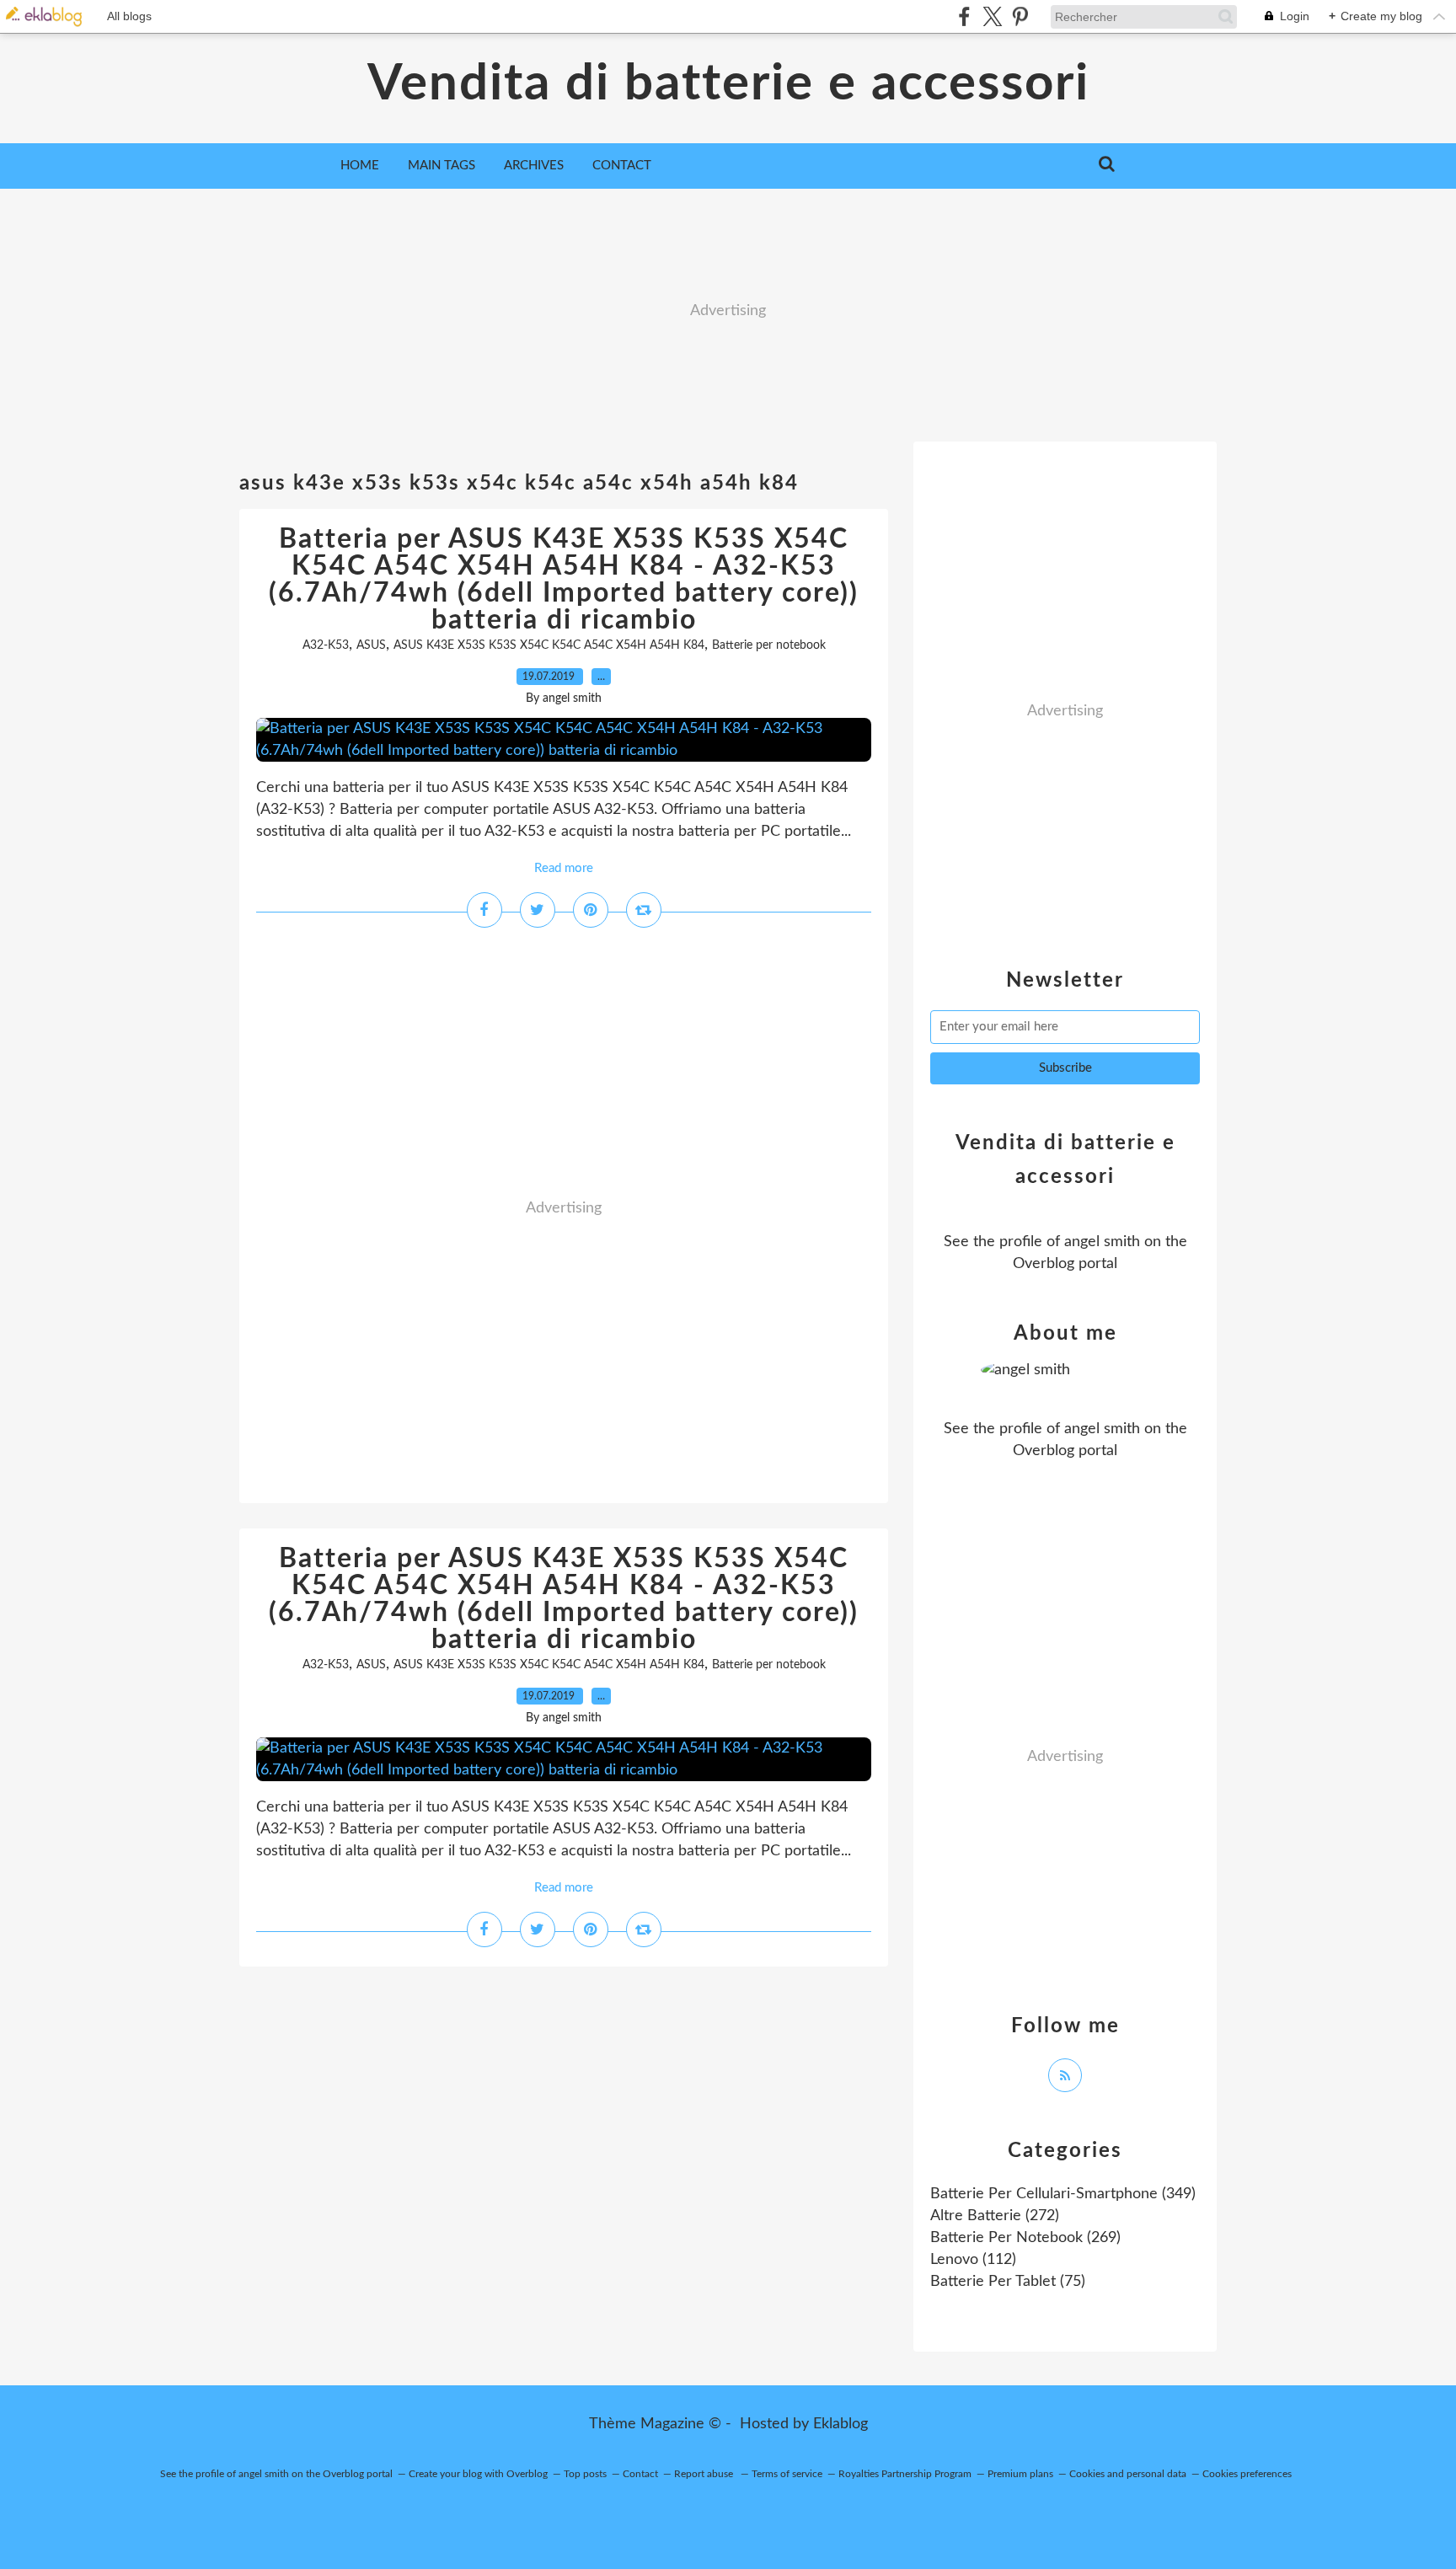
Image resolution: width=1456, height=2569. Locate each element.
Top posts (585, 2474)
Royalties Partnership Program (905, 2474)
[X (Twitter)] (992, 16)
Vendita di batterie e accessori (728, 84)
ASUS (371, 645)
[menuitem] (360, 166)
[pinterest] (1020, 16)
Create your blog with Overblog (478, 2474)
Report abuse (705, 2474)
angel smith (1102, 1242)
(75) (1008, 2282)
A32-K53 (326, 645)
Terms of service (787, 2474)
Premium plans (1020, 2474)
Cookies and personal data (1128, 2474)
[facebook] (964, 16)
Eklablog (840, 2424)
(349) (1063, 2194)
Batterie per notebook (769, 645)
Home (360, 166)
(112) (973, 2260)
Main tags (442, 166)
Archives (534, 166)
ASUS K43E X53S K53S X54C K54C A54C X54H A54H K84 (549, 645)
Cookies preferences (1247, 2474)
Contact (622, 166)
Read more (564, 868)
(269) (1025, 2238)
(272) (995, 2216)
